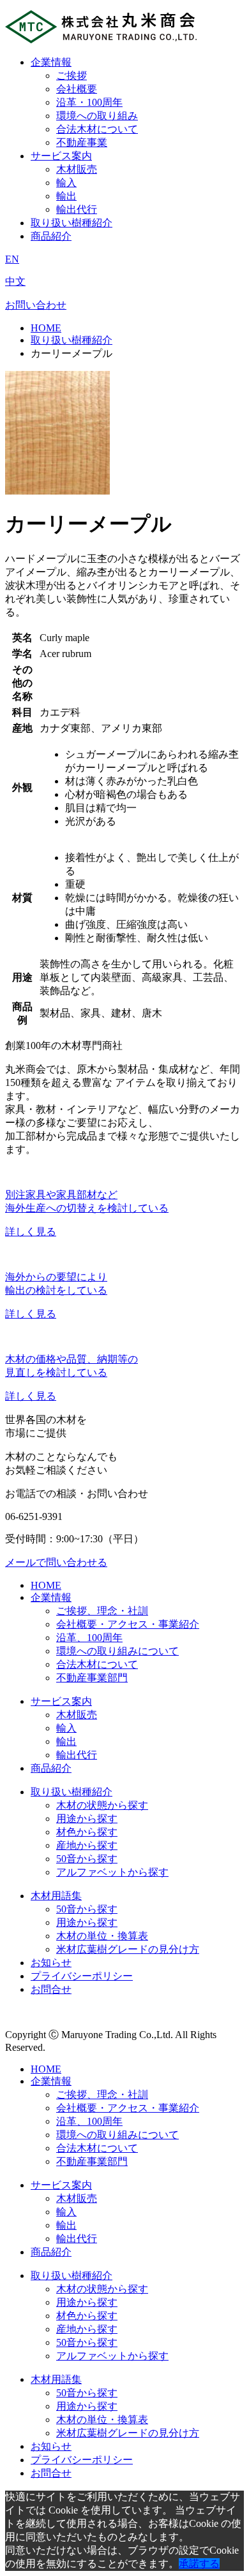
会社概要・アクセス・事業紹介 (128, 1624)
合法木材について (97, 129)
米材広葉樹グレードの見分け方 (128, 1949)
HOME (46, 328)
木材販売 (77, 169)
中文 (15, 281)
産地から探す (87, 1845)
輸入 (66, 183)
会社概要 (77, 89)
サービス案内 (61, 156)
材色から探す (87, 1832)
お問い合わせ (36, 305)
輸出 (66, 196)
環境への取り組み (97, 116)
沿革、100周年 (89, 1638)
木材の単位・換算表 (102, 1936)
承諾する (199, 2564)
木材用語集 (56, 1896)
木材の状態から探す (102, 1805)
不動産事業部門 (92, 1678)
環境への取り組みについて (117, 1651)
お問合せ (51, 1989)
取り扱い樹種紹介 (72, 223)
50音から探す (87, 1859)
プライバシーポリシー (82, 1976)
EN (12, 259)
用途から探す (87, 1819)
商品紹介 (51, 236)
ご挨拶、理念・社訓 (102, 1611)
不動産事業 (82, 142)
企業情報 (51, 62)
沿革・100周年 (89, 102)
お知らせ (51, 1963)
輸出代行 (77, 209)
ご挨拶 (72, 76)
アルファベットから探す (112, 1872)
